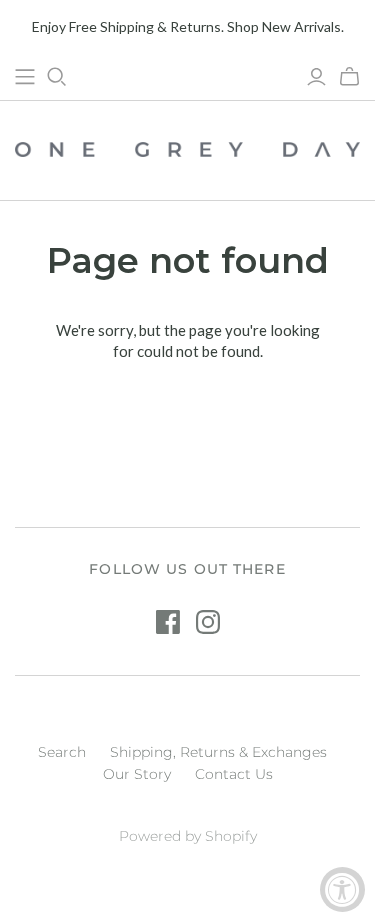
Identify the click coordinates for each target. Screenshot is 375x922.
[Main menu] (25, 77)
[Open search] (57, 77)
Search (62, 752)
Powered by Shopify (188, 836)
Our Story (137, 774)
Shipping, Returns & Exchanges (218, 752)
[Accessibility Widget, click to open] (342, 889)
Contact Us (234, 774)
